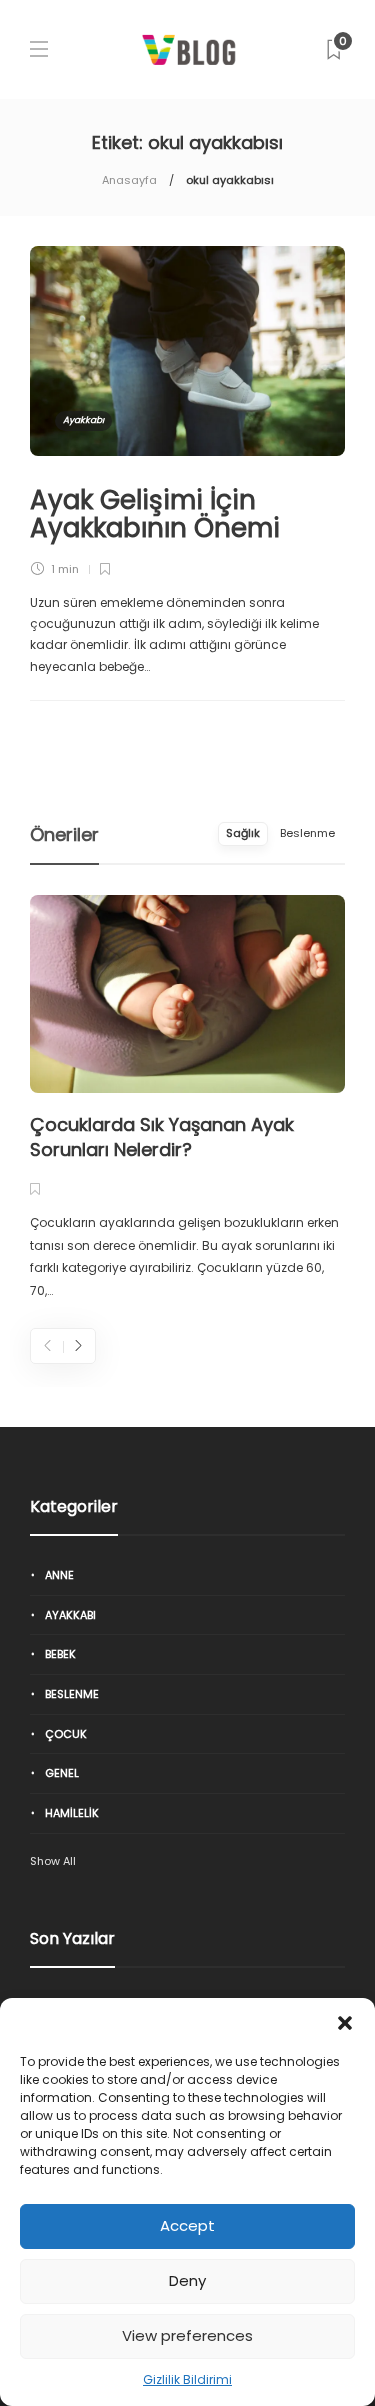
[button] (345, 2023)
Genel (62, 1773)
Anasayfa (129, 180)
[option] (187, 1099)
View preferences (187, 2335)
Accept (187, 2225)
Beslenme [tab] (307, 833)
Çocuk (66, 1734)
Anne (59, 1575)
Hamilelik (72, 1813)
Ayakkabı (83, 420)
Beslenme (72, 1694)
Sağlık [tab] (243, 833)
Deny (187, 2280)
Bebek (60, 1654)
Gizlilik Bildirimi (187, 2379)
